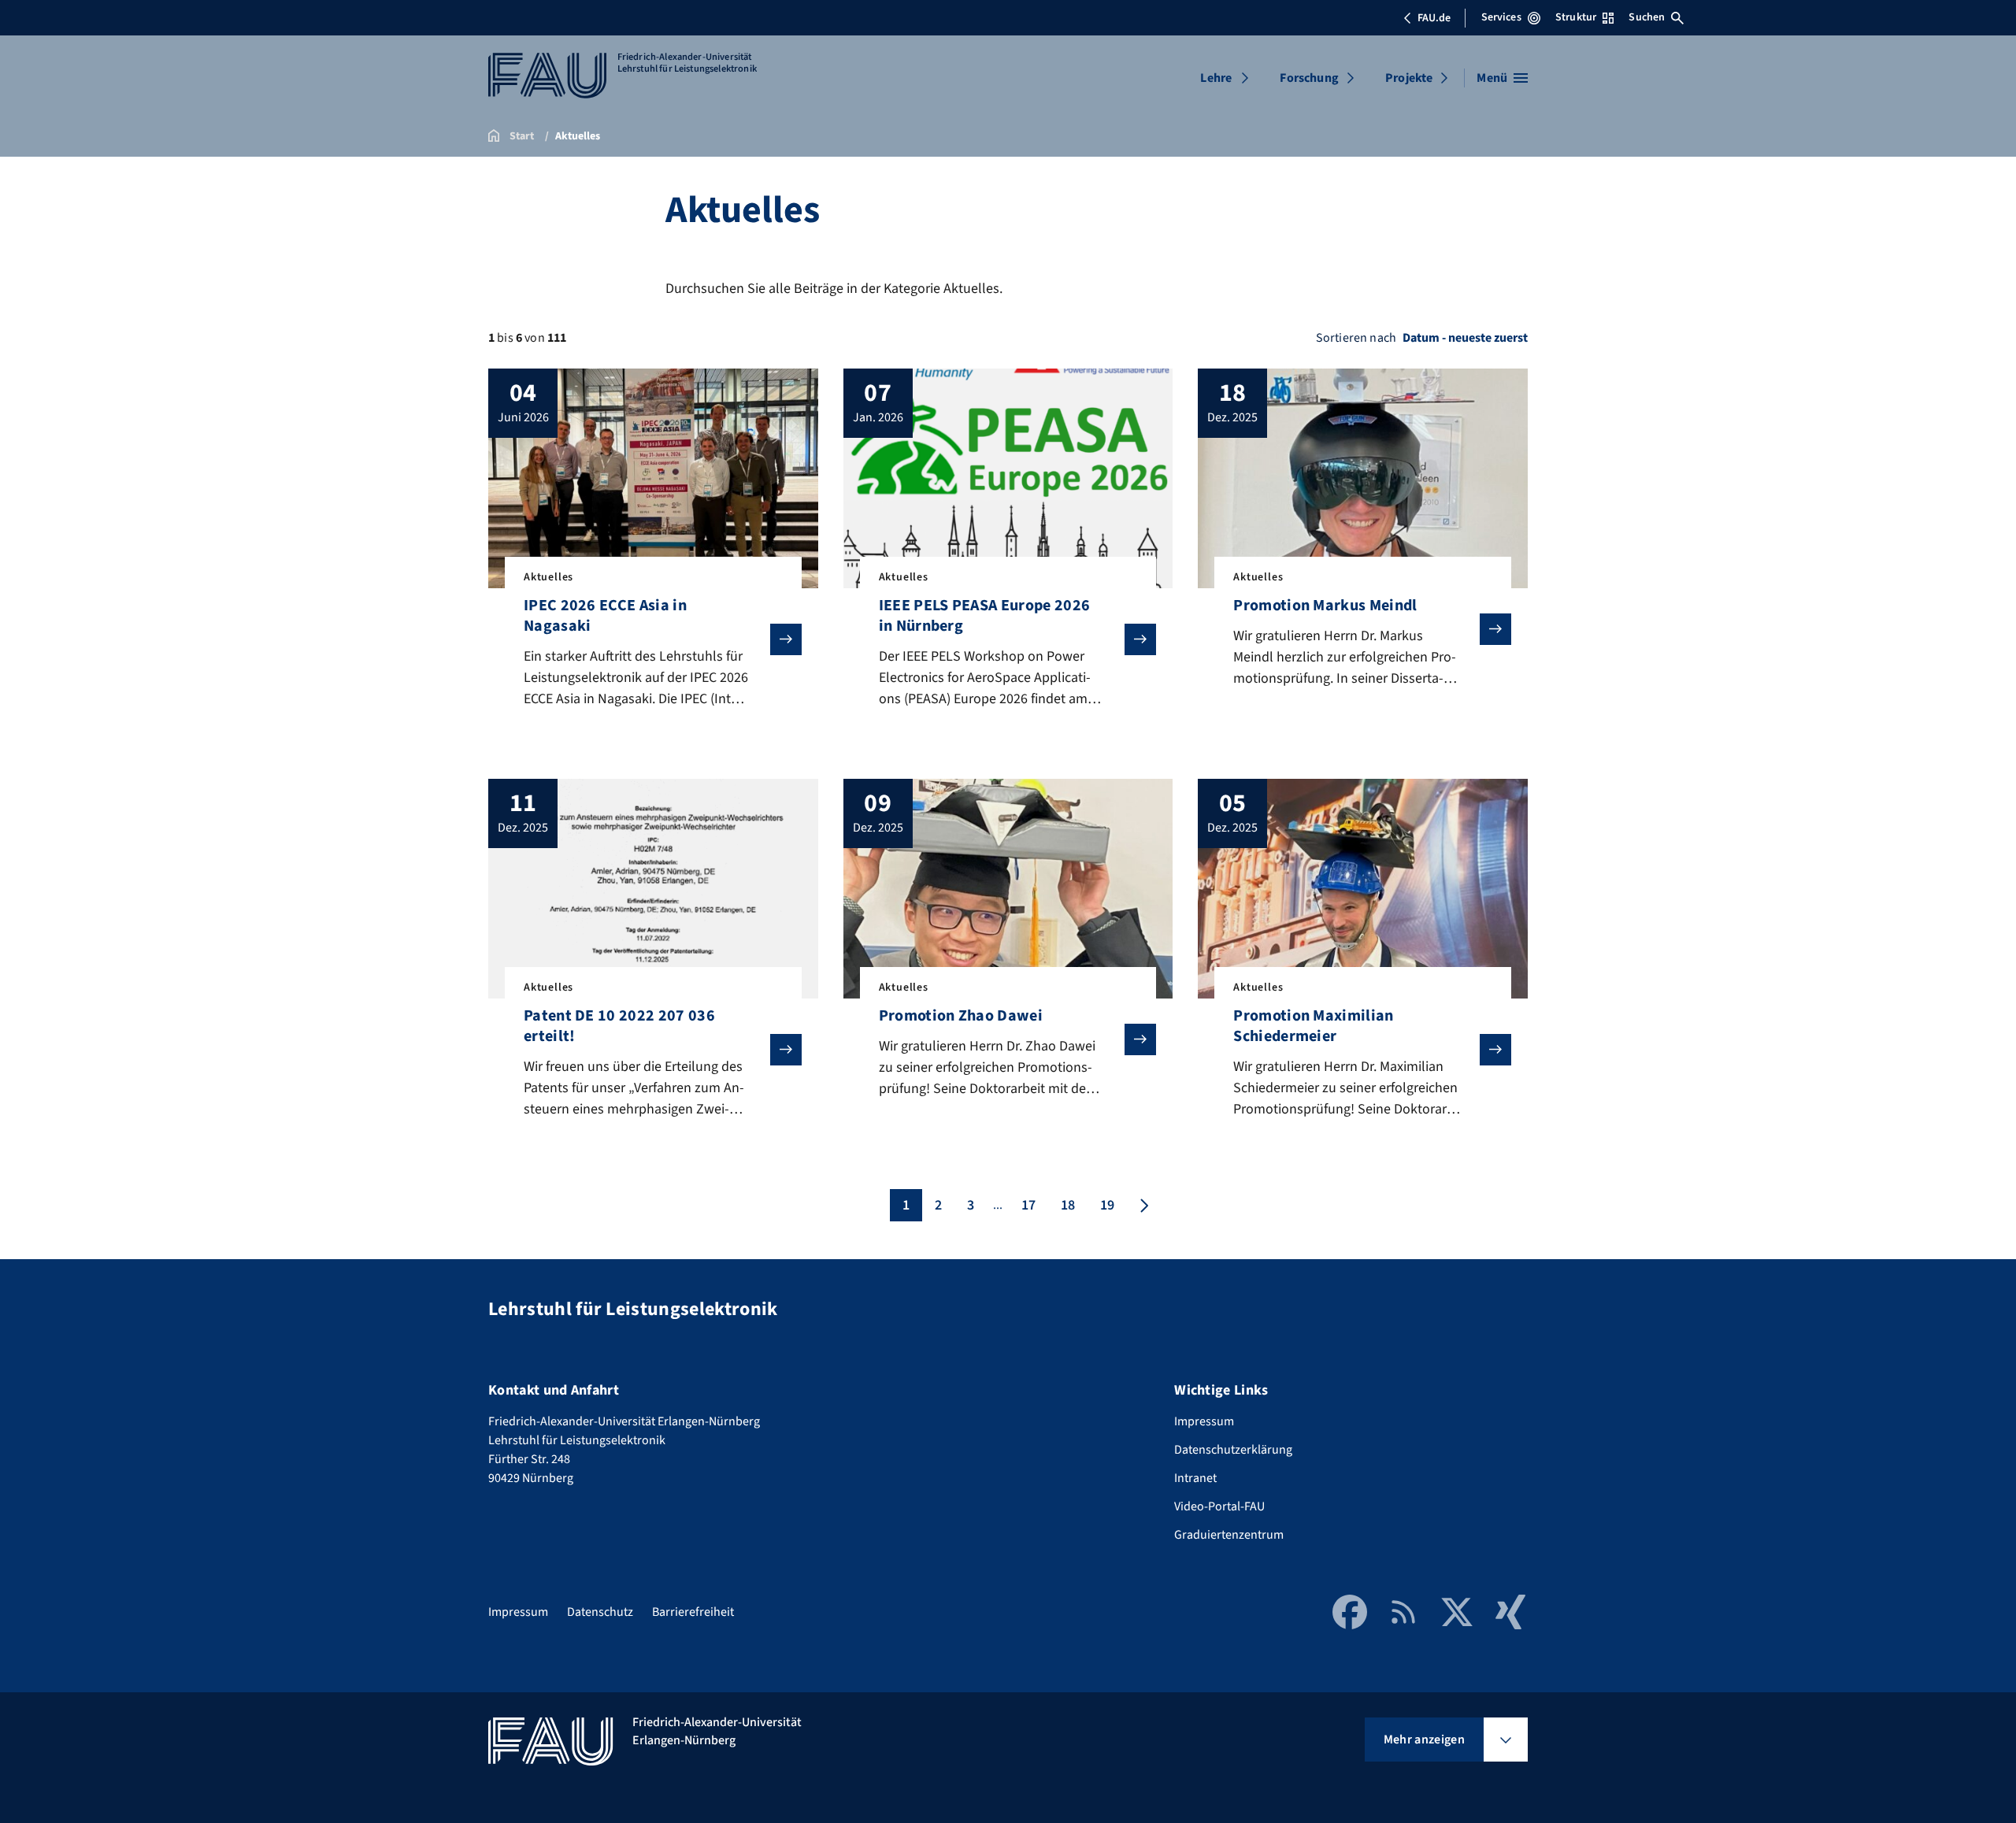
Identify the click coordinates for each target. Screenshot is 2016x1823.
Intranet (1195, 1478)
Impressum (1204, 1421)
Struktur (1576, 17)
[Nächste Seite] (1143, 1205)
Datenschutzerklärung (1233, 1450)
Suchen (1647, 17)
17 (1028, 1205)
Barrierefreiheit (693, 1612)
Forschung (1309, 78)
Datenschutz (600, 1612)
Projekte (1409, 78)
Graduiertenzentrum (1229, 1535)
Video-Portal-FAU (1219, 1506)
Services (1501, 17)
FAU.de (1434, 18)
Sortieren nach (1356, 338)
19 (1107, 1205)
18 (1068, 1205)
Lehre (1216, 78)
